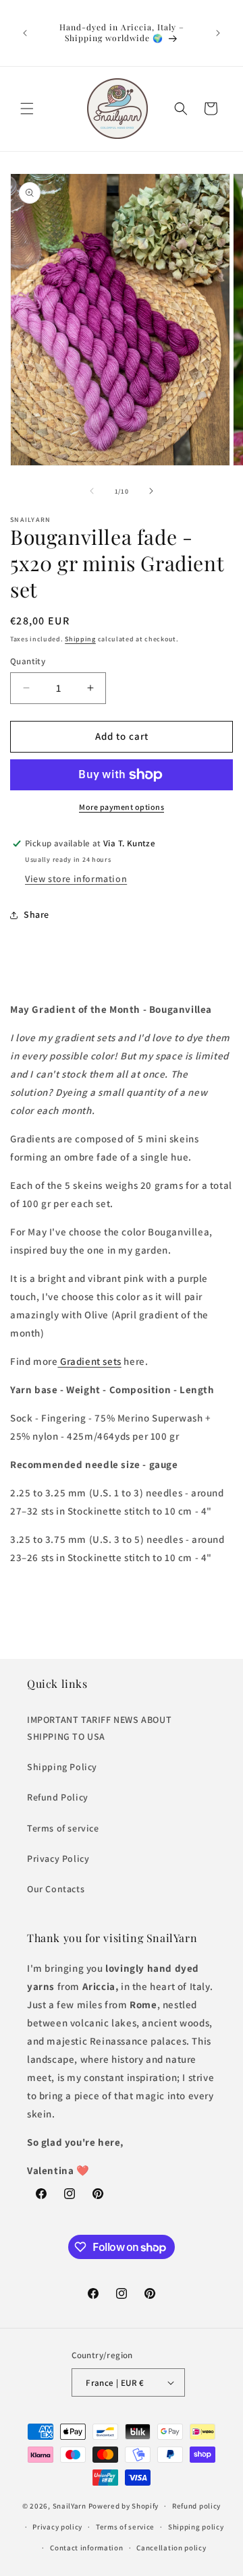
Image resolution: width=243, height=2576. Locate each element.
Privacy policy (57, 2527)
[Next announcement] (218, 33)
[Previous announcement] (25, 33)
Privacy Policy (58, 1858)
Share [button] (36, 914)
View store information (76, 879)
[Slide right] (151, 491)
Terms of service (63, 1828)
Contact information (86, 2548)
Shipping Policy (62, 1767)
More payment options (122, 807)
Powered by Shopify (124, 2506)
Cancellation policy (171, 2548)
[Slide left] (92, 491)
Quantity (28, 661)
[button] (27, 109)
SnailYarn (70, 2506)
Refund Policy (58, 1797)
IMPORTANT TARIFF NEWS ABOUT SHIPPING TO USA (99, 1728)
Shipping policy (196, 2527)
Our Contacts (56, 1889)
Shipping (80, 639)
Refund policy (196, 2506)
